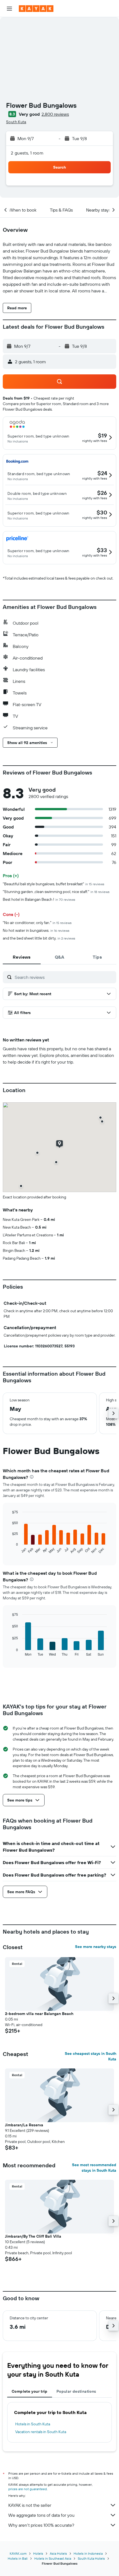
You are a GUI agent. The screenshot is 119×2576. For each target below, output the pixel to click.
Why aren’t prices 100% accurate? (41, 2525)
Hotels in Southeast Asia (53, 2558)
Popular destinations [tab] (76, 2391)
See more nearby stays (96, 1947)
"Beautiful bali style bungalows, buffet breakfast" (54, 884)
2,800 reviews (55, 114)
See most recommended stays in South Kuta (94, 2168)
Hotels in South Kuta (33, 2424)
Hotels (38, 2553)
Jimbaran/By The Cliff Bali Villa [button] (33, 2236)
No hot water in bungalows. (36, 930)
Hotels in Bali (18, 2558)
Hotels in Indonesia (88, 2553)
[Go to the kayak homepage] (36, 9)
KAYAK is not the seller (30, 2505)
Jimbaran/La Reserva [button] (24, 2125)
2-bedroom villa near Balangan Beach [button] (39, 2014)
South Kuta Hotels (91, 2558)
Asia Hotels (58, 2553)
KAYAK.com (18, 2553)
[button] (9, 9)
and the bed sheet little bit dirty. (39, 938)
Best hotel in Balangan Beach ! (39, 899)
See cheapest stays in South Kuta (90, 2056)
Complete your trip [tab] (30, 2391)
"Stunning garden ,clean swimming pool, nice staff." (56, 892)
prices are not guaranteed (28, 2489)
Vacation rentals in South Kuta (41, 2432)
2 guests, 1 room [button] (27, 153)
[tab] (22, 957)
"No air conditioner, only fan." (37, 923)
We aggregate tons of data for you (41, 2515)
